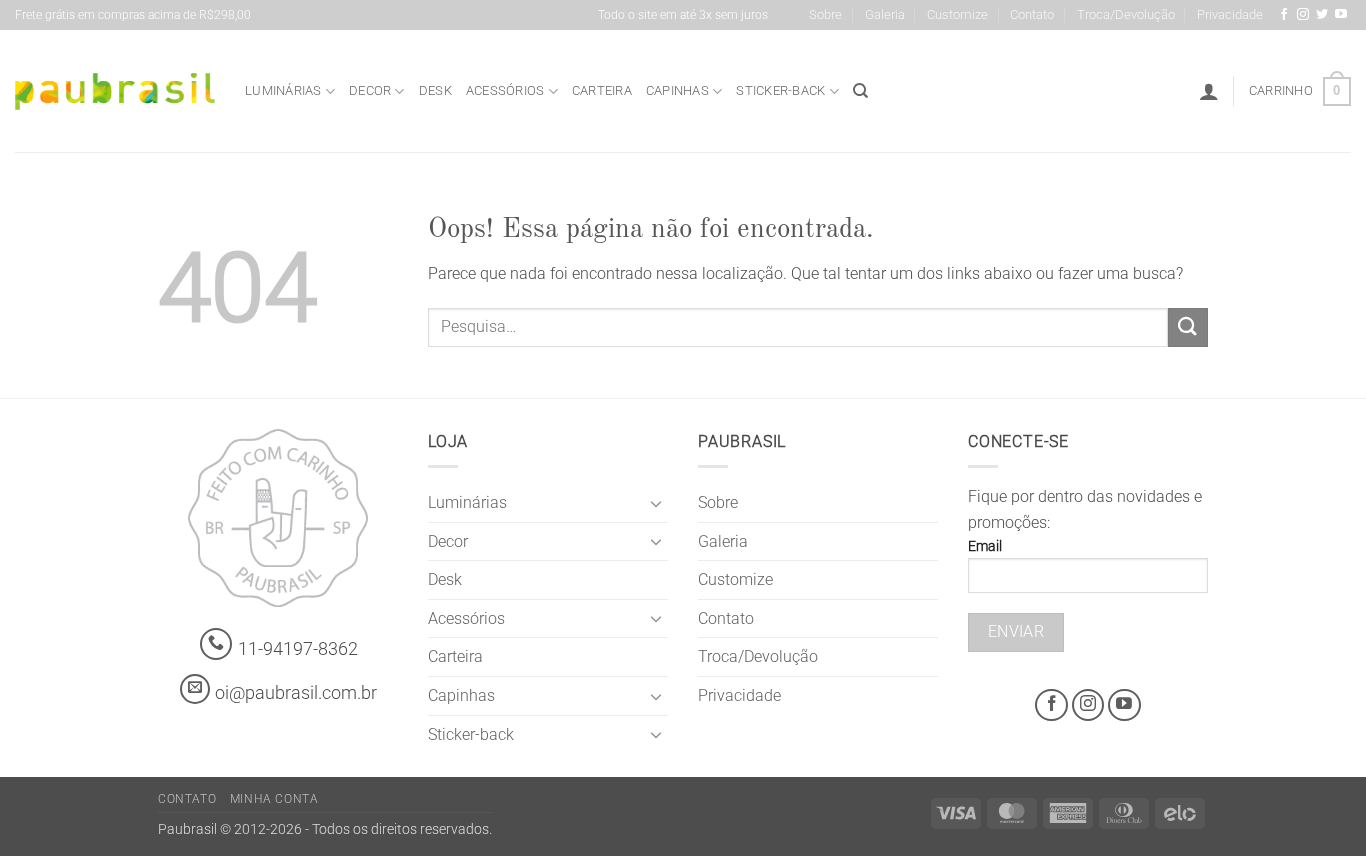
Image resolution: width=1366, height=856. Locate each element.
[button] (1209, 91)
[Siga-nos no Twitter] (1322, 15)
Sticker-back (780, 90)
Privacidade (1230, 14)
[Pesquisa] (860, 91)
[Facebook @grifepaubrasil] (1284, 15)
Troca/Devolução (1126, 14)
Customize (957, 14)
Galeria (885, 14)
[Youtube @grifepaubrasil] (1341, 15)
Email (985, 546)
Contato (1032, 14)
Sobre (825, 14)
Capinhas (677, 90)
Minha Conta (274, 799)
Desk (435, 90)
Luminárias (283, 90)
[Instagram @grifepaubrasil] (1303, 15)
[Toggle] (656, 503)
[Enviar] (1188, 327)
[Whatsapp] (216, 644)
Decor (370, 90)
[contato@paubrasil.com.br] (195, 689)
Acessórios (505, 90)
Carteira (602, 90)
